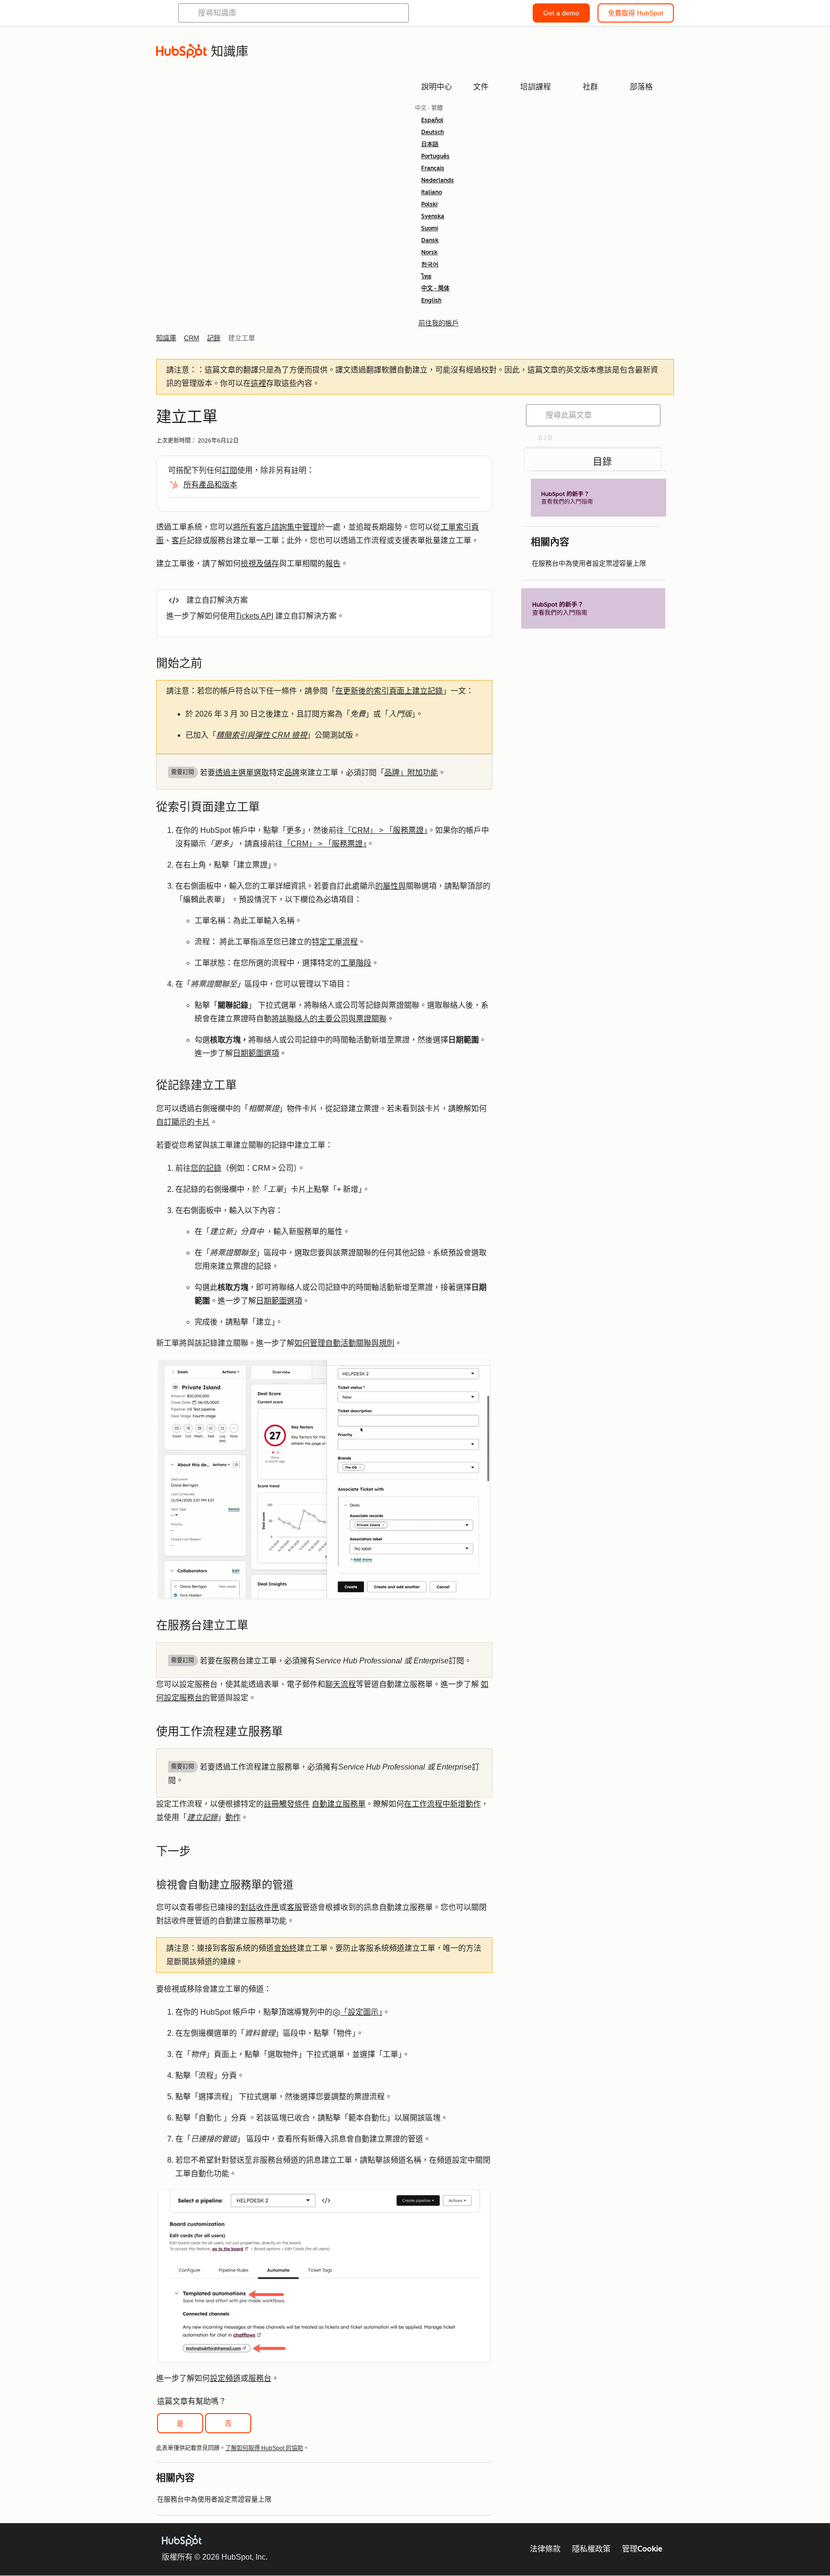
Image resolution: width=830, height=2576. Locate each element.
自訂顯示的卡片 (183, 1122)
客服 (294, 1907)
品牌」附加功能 (411, 773)
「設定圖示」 (361, 2012)
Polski (429, 204)
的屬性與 (391, 886)
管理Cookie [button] (642, 2549)
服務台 (260, 2378)
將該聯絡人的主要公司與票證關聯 (329, 1019)
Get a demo (561, 13)
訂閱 (230, 470)
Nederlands (438, 180)
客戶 (179, 540)
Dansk (430, 240)
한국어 (430, 264)
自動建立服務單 (339, 1804)
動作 (233, 1817)
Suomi (430, 228)
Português (435, 156)
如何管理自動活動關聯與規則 (344, 1343)
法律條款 (545, 2549)
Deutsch (433, 132)
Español (432, 120)
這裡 (258, 383)
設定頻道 (225, 2378)
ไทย (426, 276)
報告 (333, 563)
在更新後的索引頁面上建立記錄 (389, 691)
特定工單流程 (335, 942)
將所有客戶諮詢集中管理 (275, 527)
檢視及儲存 (260, 563)
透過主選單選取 (242, 773)
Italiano (432, 192)
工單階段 (356, 963)
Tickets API (254, 616)
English (431, 300)
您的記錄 (206, 1168)
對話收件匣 (260, 1907)
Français (433, 168)
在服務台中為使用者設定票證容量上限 (214, 2499)
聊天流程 (341, 1684)
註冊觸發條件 (287, 1804)
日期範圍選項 (256, 1053)
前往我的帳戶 (439, 323)
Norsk (429, 252)
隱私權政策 (591, 2549)
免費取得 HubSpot (636, 13)
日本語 (430, 144)
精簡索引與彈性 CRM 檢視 (262, 735)
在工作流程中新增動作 (442, 1804)
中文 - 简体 (435, 288)
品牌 (292, 773)
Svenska (433, 216)
